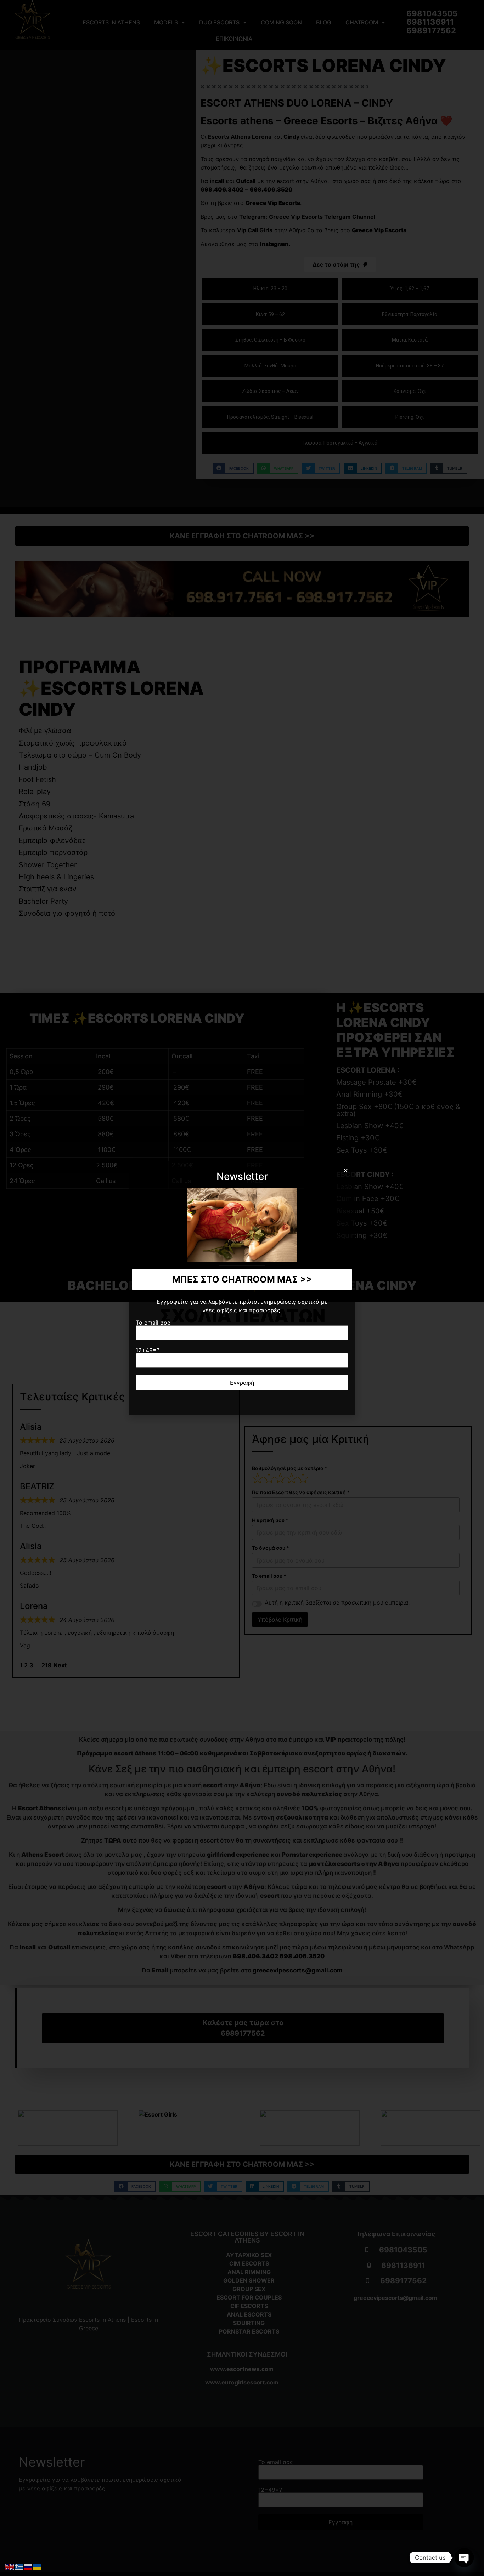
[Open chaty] (464, 2558)
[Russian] (28, 2566)
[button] (346, 1170)
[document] (242, 1288)
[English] (10, 2566)
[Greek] (19, 2566)
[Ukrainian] (38, 2566)
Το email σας (153, 1323)
